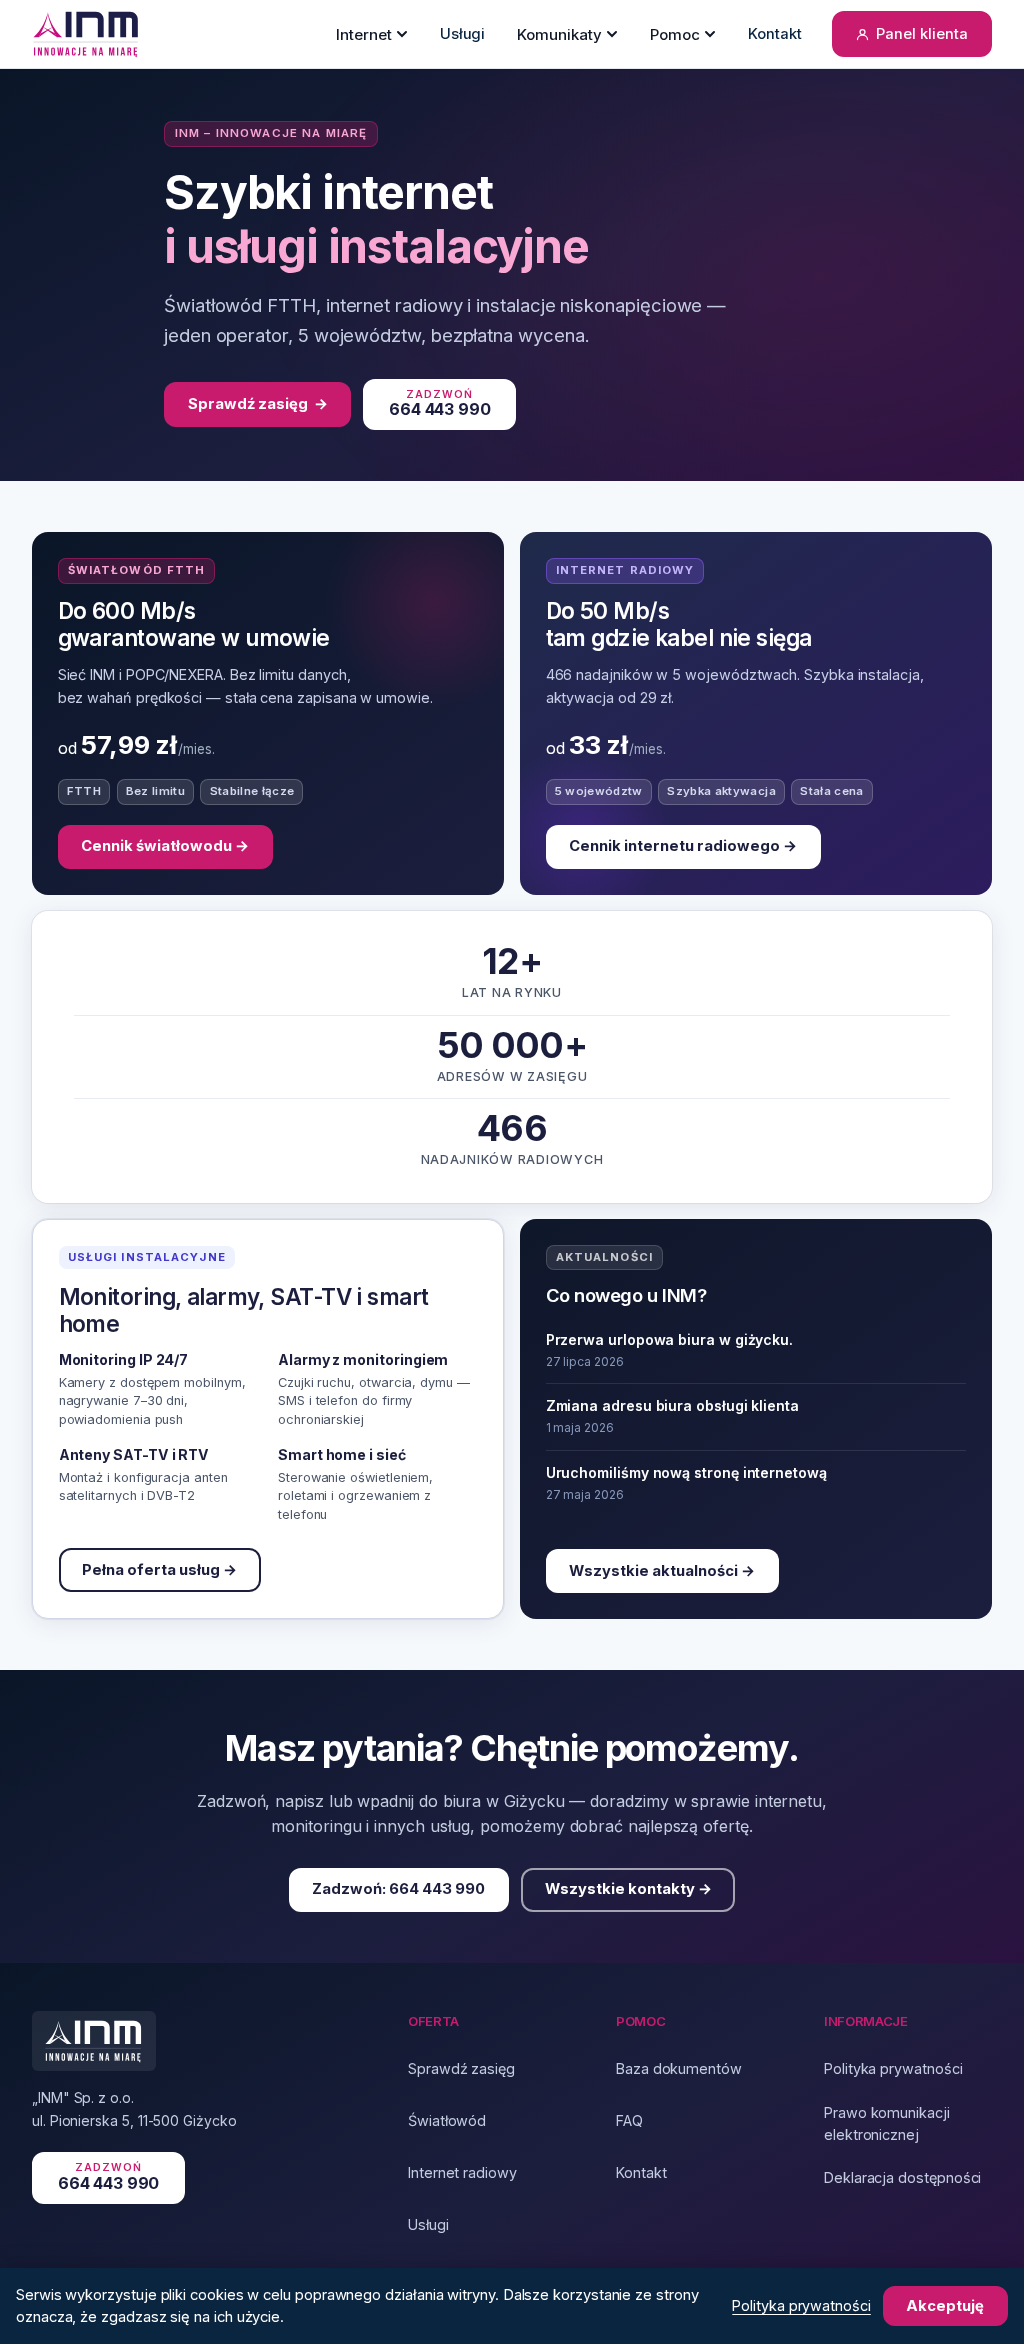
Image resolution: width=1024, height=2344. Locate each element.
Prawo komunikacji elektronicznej (887, 2123)
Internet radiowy (462, 2172)
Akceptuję (945, 2306)
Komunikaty (559, 34)
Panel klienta (922, 34)
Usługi (463, 34)
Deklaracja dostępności (902, 2177)
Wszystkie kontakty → (628, 1890)
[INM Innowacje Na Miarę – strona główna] (86, 34)
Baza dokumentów (679, 2068)
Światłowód (447, 2120)
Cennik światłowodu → (165, 846)
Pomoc (675, 34)
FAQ (629, 2120)
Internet (364, 34)
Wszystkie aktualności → (662, 1571)
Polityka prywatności (893, 2068)
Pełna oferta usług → (159, 1570)
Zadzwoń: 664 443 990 (398, 1890)
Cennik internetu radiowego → (683, 846)
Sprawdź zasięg (258, 404)
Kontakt (774, 34)
